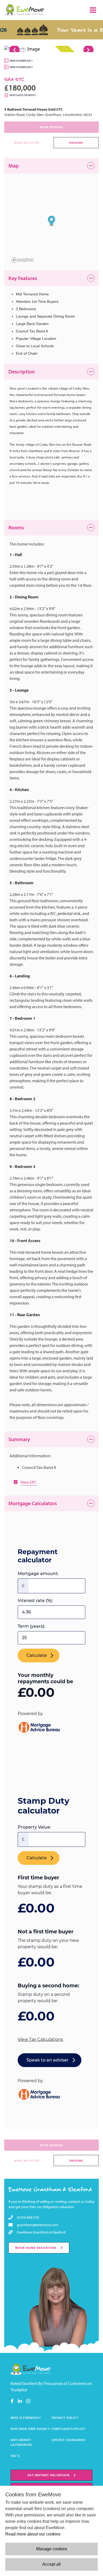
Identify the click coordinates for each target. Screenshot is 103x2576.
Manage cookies (52, 2549)
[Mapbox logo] (23, 260)
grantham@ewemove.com (38, 2225)
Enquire (76, 143)
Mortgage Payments (23, 95)
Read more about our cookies (33, 2534)
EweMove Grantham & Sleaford (50, 2189)
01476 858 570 (28, 2217)
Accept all (51, 2564)
